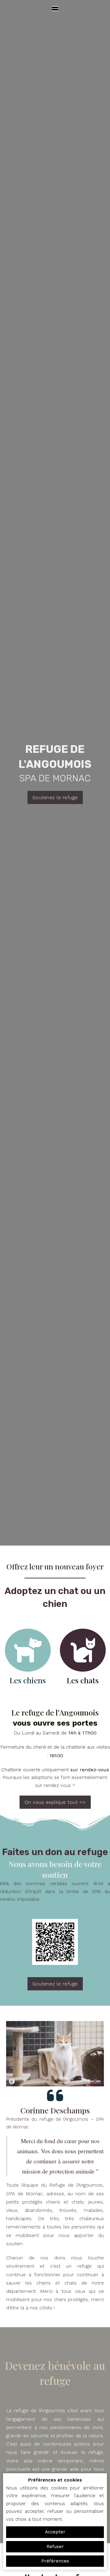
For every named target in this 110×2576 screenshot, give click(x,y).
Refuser (55, 2547)
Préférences (55, 2561)
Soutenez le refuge (55, 797)
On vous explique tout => (55, 1802)
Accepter (55, 2532)
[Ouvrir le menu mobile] (55, 9)
